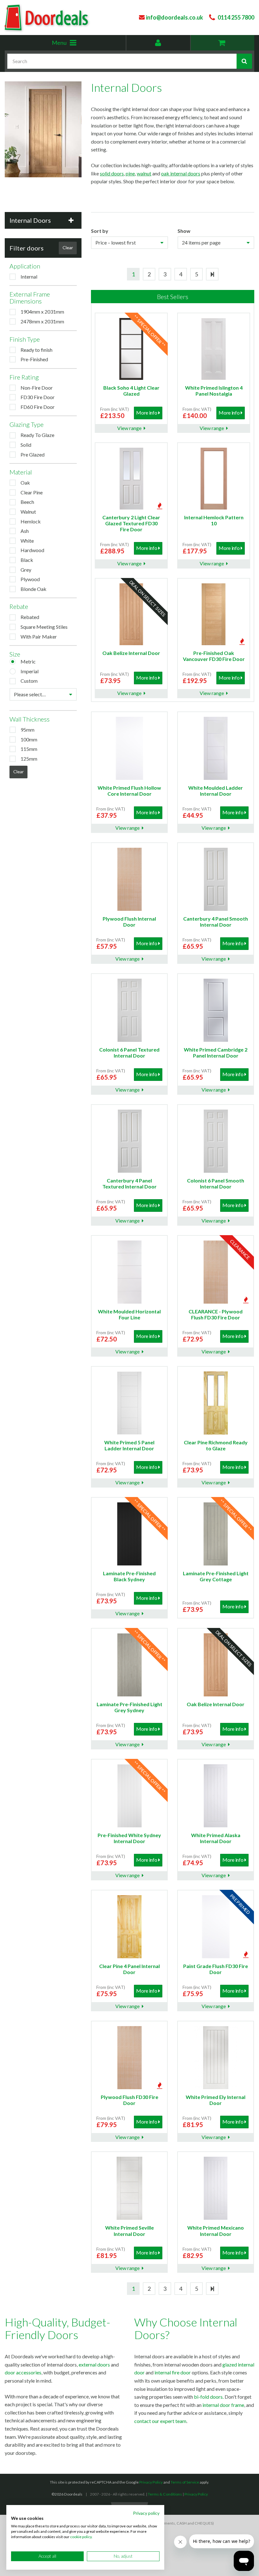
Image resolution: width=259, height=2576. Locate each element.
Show (184, 231)
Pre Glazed (33, 454)
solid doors (112, 173)
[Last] (212, 274)
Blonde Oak (33, 589)
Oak (25, 483)
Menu (74, 45)
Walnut (28, 512)
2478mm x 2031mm (42, 321)
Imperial (30, 671)
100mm (29, 739)
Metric (28, 661)
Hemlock (31, 521)
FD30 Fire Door (38, 397)
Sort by (100, 231)
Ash (25, 531)
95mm (27, 730)
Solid (26, 445)
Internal (29, 277)
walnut (144, 173)
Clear (68, 248)
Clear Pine (32, 492)
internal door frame (223, 2405)
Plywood (30, 579)
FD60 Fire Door (38, 407)
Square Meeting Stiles (44, 627)
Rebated (30, 617)
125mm (29, 759)
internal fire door (173, 2372)
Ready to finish (36, 350)
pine (130, 173)
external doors (94, 2364)
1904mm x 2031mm (42, 312)
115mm (29, 749)
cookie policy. (81, 2537)
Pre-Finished (34, 359)
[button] (43, 220)
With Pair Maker (39, 637)
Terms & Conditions (165, 2494)
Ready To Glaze (37, 435)
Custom (29, 681)
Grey (26, 570)
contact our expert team (160, 2421)
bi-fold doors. (209, 2397)
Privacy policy (146, 2513)
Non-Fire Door (37, 388)
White (27, 541)
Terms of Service (185, 2482)
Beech (27, 502)
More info (147, 413)
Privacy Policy (151, 2482)
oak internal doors (181, 173)
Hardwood (32, 550)
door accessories (23, 2372)
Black (27, 560)
